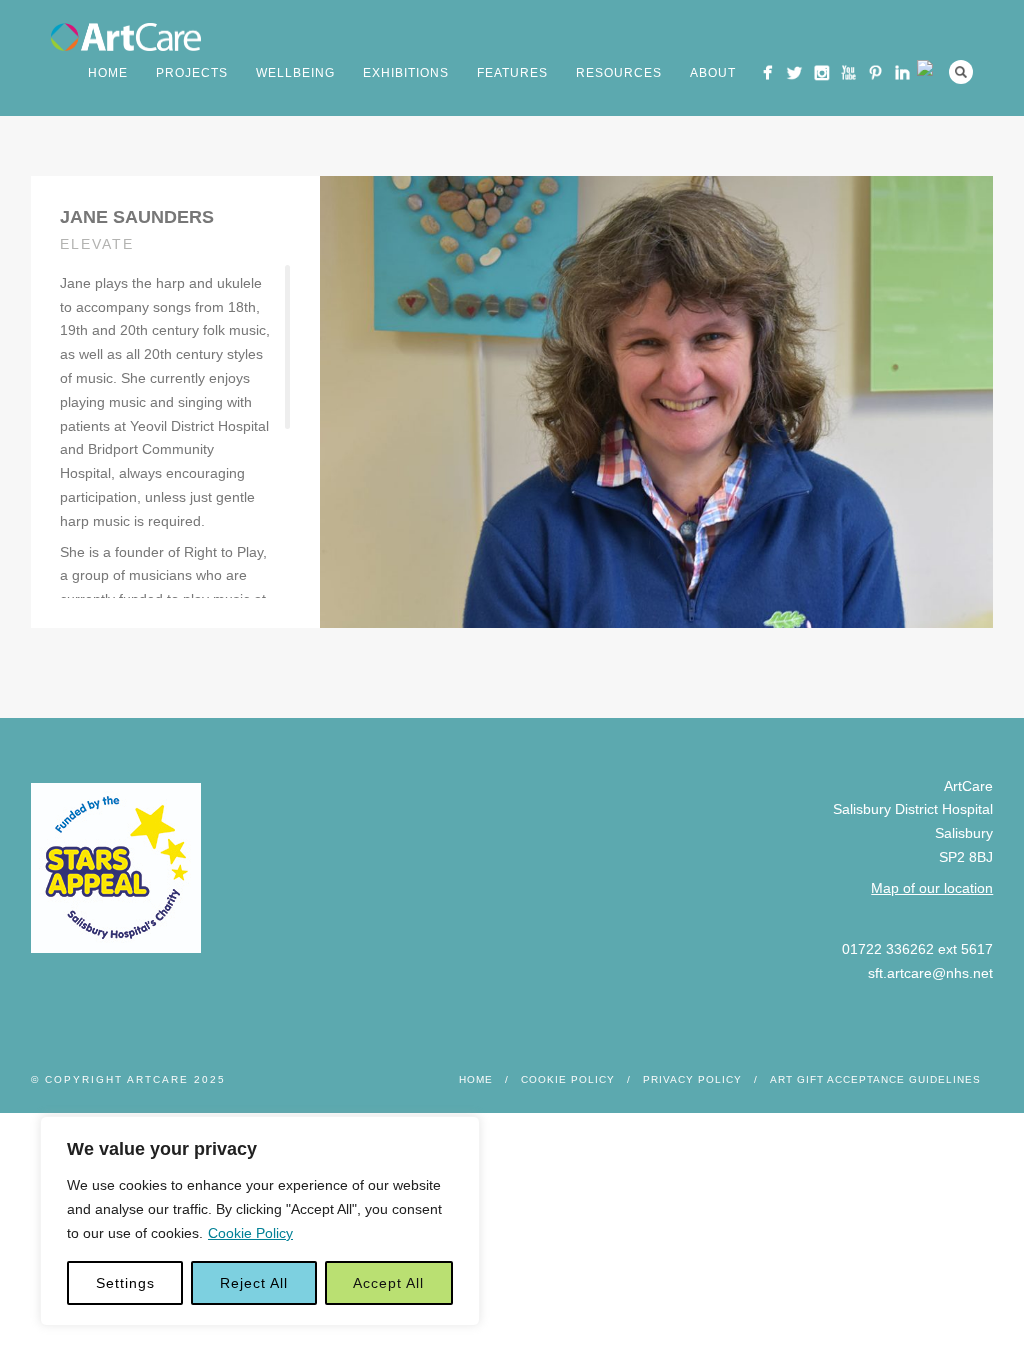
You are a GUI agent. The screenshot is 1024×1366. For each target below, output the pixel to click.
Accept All (388, 1283)
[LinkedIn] (902, 72)
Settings (125, 1283)
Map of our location (932, 888)
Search (961, 72)
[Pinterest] (875, 72)
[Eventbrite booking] (929, 68)
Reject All (254, 1283)
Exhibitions (406, 73)
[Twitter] (794, 72)
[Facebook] (767, 72)
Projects (192, 73)
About (713, 73)
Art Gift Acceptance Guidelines (875, 1079)
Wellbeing (295, 73)
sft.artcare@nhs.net (930, 973)
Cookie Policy (250, 1233)
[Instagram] (821, 72)
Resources (619, 73)
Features (512, 73)
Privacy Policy (692, 1079)
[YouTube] (848, 72)
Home (108, 73)
